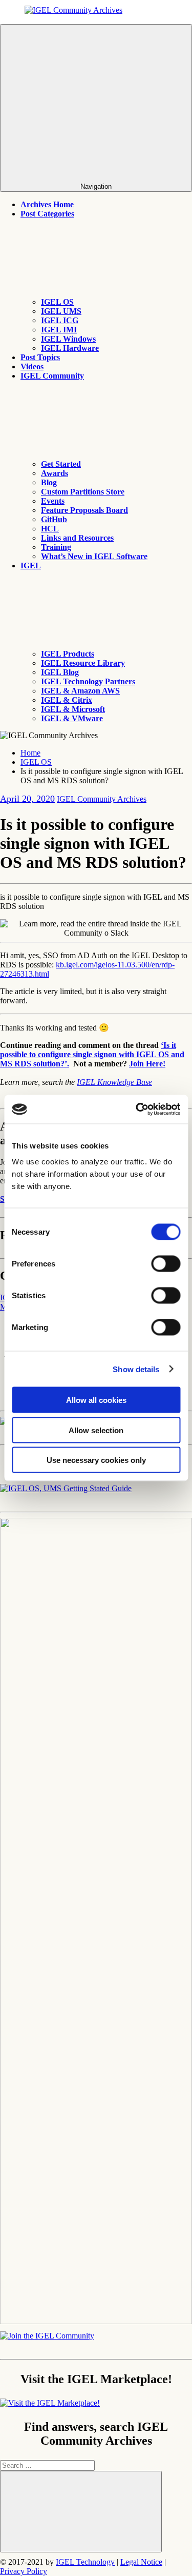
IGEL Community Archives (102, 799)
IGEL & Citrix (67, 700)
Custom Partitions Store (83, 492)
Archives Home (47, 204)
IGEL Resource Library (83, 663)
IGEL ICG (60, 320)
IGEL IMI (59, 330)
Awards (55, 473)
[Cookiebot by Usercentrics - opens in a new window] (137, 1109)
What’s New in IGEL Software (94, 556)
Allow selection (96, 1430)
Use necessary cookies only (96, 1460)
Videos (32, 366)
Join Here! (147, 1064)
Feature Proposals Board (84, 510)
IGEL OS (57, 302)
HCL (50, 529)
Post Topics (40, 357)
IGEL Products (68, 654)
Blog (49, 482)
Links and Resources (77, 538)
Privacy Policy (24, 2571)
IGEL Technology (85, 2562)
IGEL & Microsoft (73, 709)
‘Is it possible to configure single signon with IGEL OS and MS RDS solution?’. (92, 1054)
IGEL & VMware (72, 718)
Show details (136, 1369)
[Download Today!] (66, 1488)
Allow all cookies (96, 1400)
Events (53, 501)
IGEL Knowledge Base (114, 1082)
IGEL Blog (60, 672)
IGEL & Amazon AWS (80, 691)
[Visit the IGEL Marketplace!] (50, 2403)
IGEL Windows (68, 339)
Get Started (61, 464)
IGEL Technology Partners (88, 681)
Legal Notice (141, 2562)
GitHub (54, 519)
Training (56, 547)
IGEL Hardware (70, 348)
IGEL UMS (61, 311)
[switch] (166, 1264)
